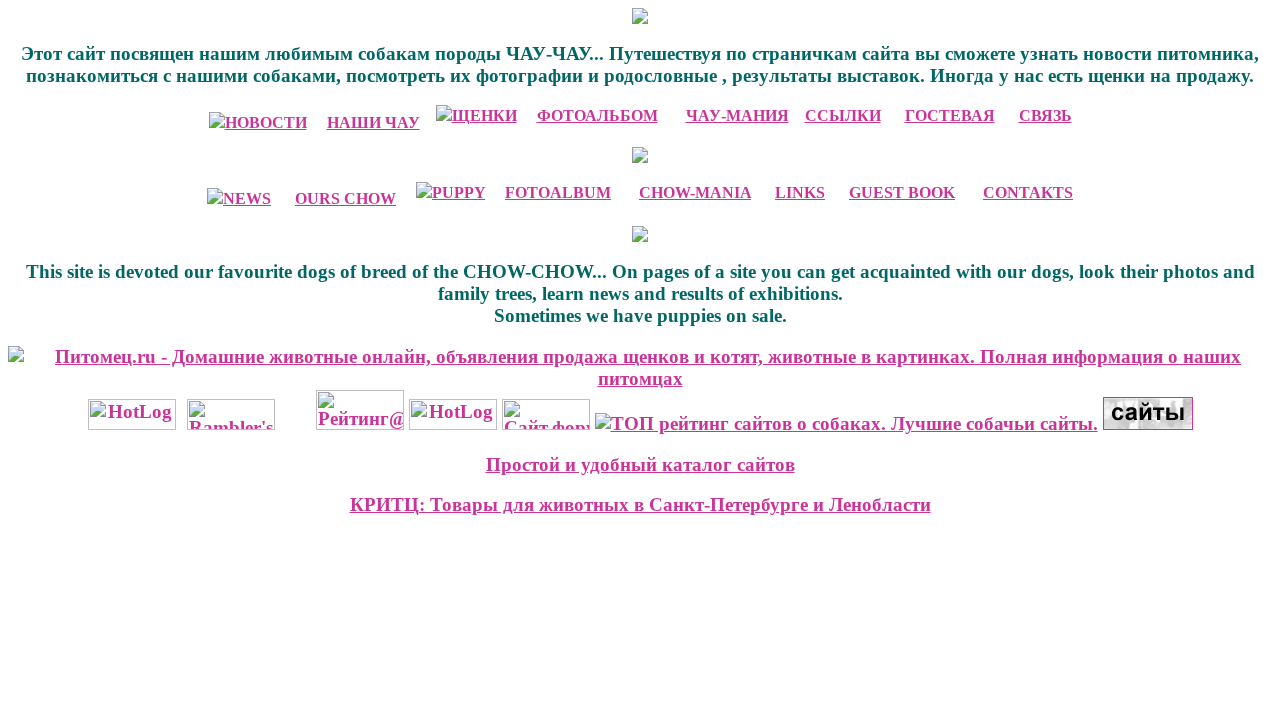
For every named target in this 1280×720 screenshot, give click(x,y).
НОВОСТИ (266, 122)
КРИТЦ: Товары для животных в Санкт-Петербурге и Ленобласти (640, 504)
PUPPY (458, 192)
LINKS (800, 192)
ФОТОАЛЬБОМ (597, 115)
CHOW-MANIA (695, 192)
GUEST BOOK (902, 192)
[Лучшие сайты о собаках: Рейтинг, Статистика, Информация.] (846, 423)
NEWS (247, 198)
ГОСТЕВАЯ (950, 115)
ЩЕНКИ (484, 115)
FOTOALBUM (558, 192)
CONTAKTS (1028, 192)
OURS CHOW (345, 198)
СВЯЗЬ (1045, 115)
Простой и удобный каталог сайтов (640, 464)
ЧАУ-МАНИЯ (737, 115)
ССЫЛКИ (843, 115)
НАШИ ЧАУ (373, 122)
